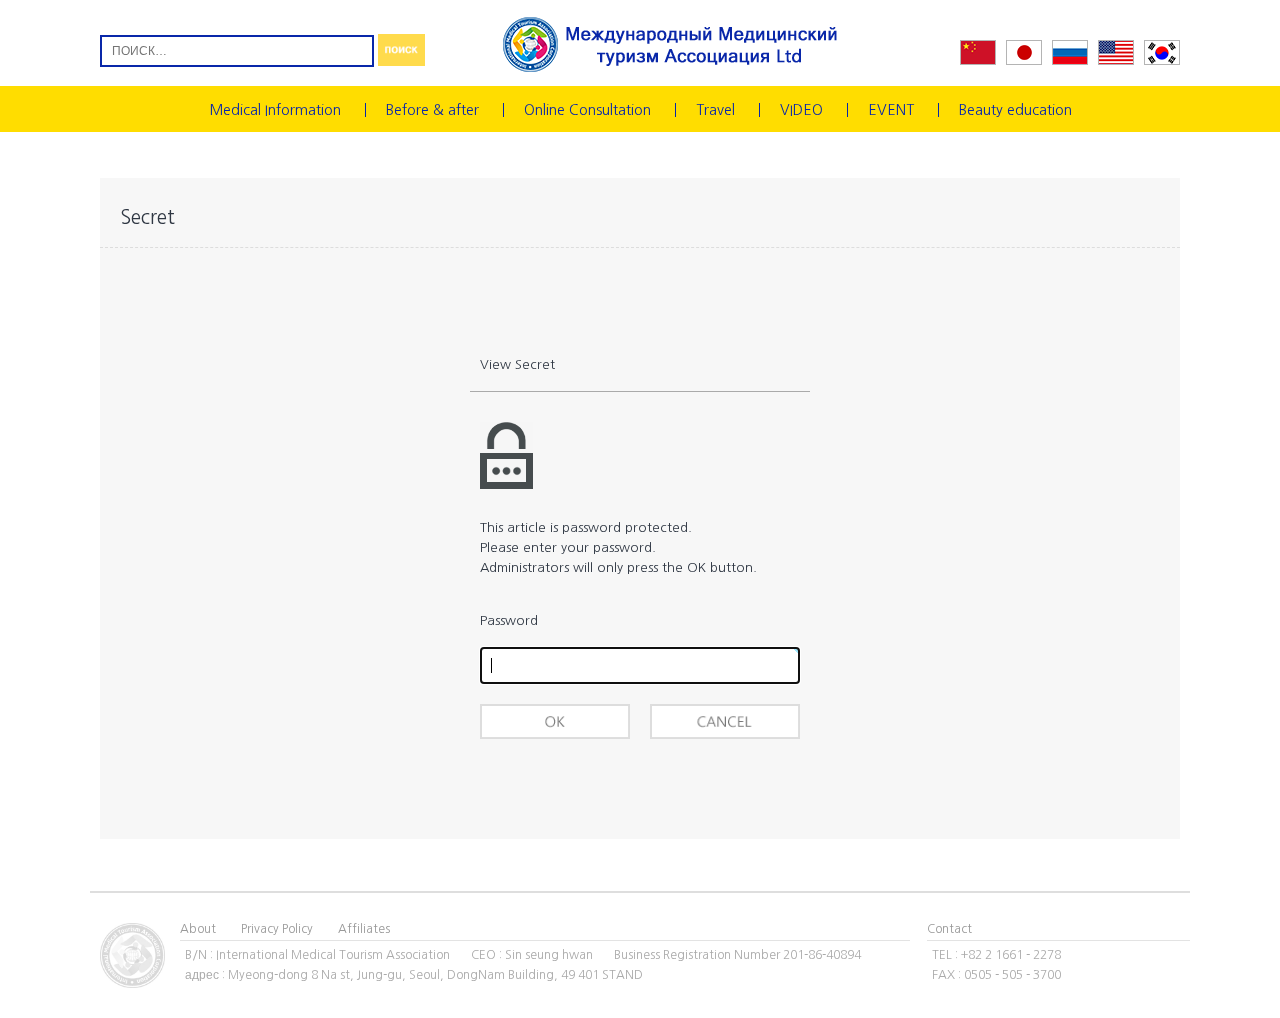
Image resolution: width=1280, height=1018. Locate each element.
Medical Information (275, 110)
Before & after (432, 110)
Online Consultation (587, 110)
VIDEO (801, 110)
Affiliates (364, 929)
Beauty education (1015, 110)
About (198, 929)
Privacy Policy (277, 929)
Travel (715, 110)
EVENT (891, 110)
